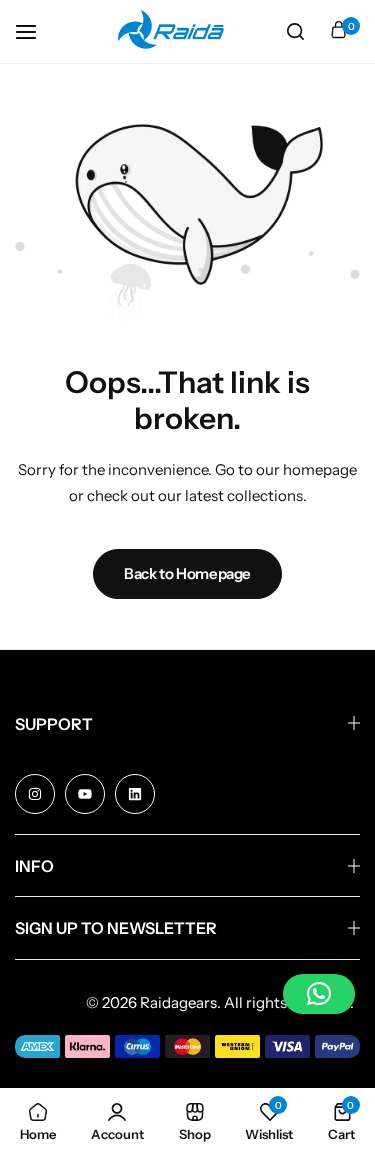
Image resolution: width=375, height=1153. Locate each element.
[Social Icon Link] (35, 794)
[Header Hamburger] (36, 31)
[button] (319, 994)
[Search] (295, 32)
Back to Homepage (187, 573)
